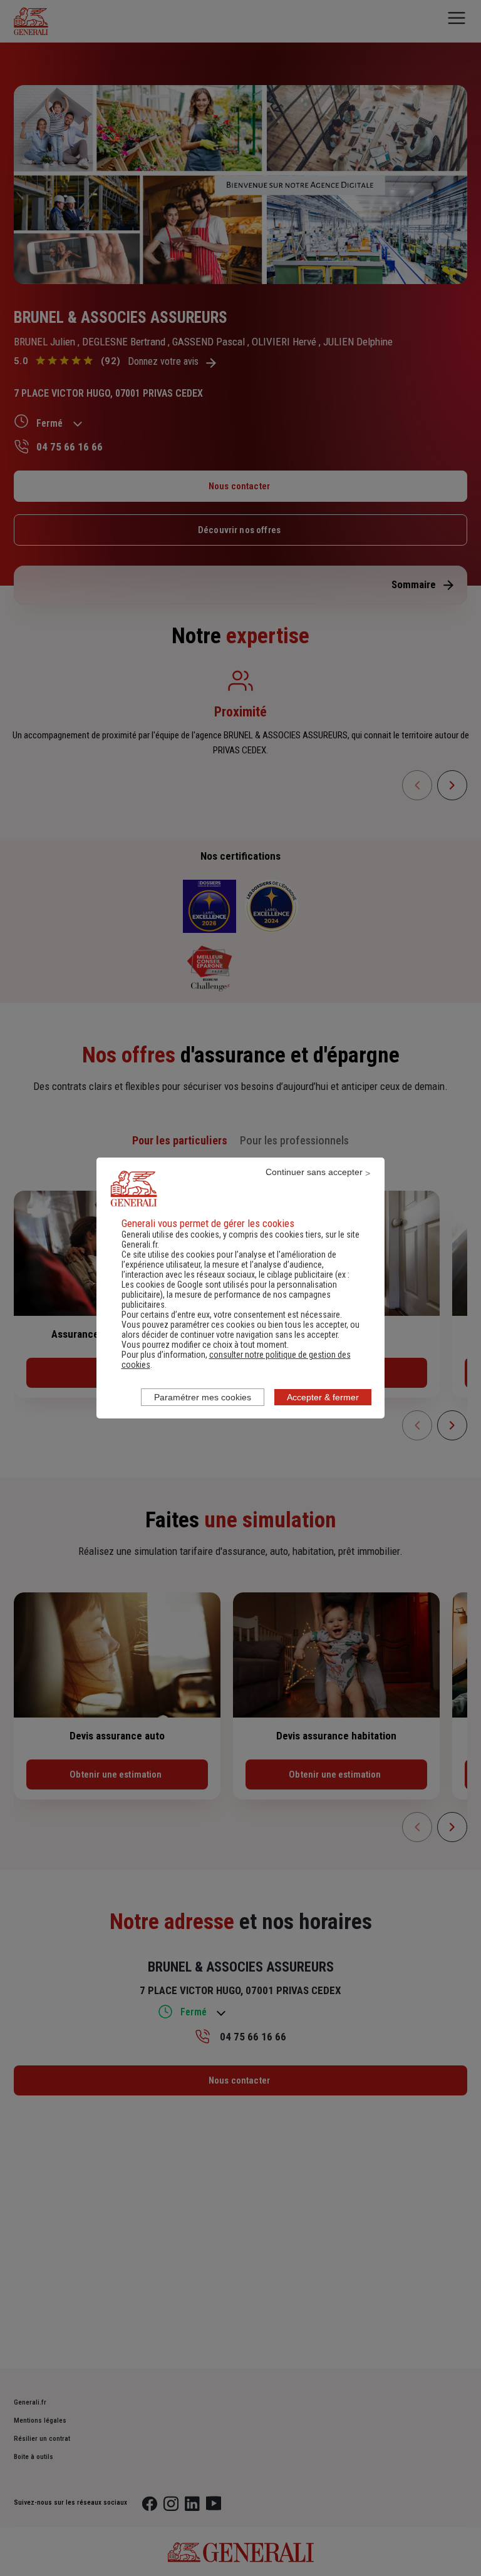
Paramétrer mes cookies (203, 1397)
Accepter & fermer (323, 1397)
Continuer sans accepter (314, 1172)
